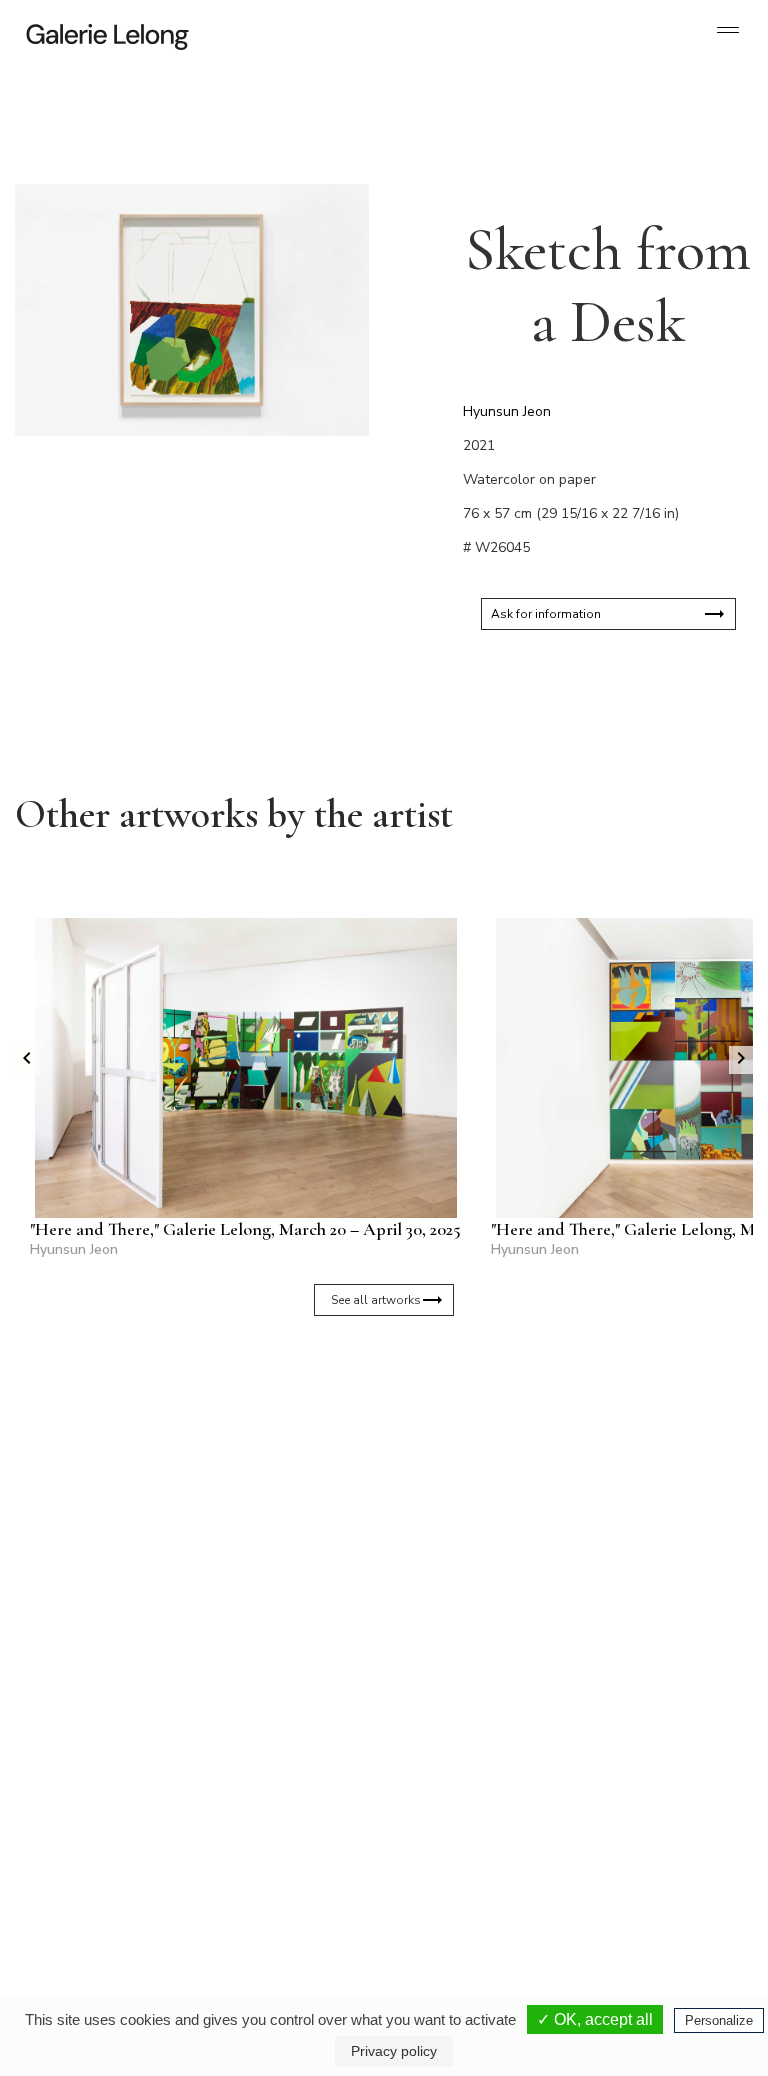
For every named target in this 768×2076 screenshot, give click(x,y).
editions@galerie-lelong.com (273, 1857)
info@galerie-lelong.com (91, 1857)
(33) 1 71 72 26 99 (483, 1857)
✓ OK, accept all (595, 2019)
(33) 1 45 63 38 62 (271, 1841)
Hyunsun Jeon (507, 411)
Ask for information (546, 614)
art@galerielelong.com (643, 1857)
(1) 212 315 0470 (652, 1841)
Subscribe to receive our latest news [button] (368, 1480)
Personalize (719, 2020)
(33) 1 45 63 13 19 (99, 1841)
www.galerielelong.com (644, 1873)
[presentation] (27, 1060)
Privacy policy (394, 2051)
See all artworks (376, 1300)
